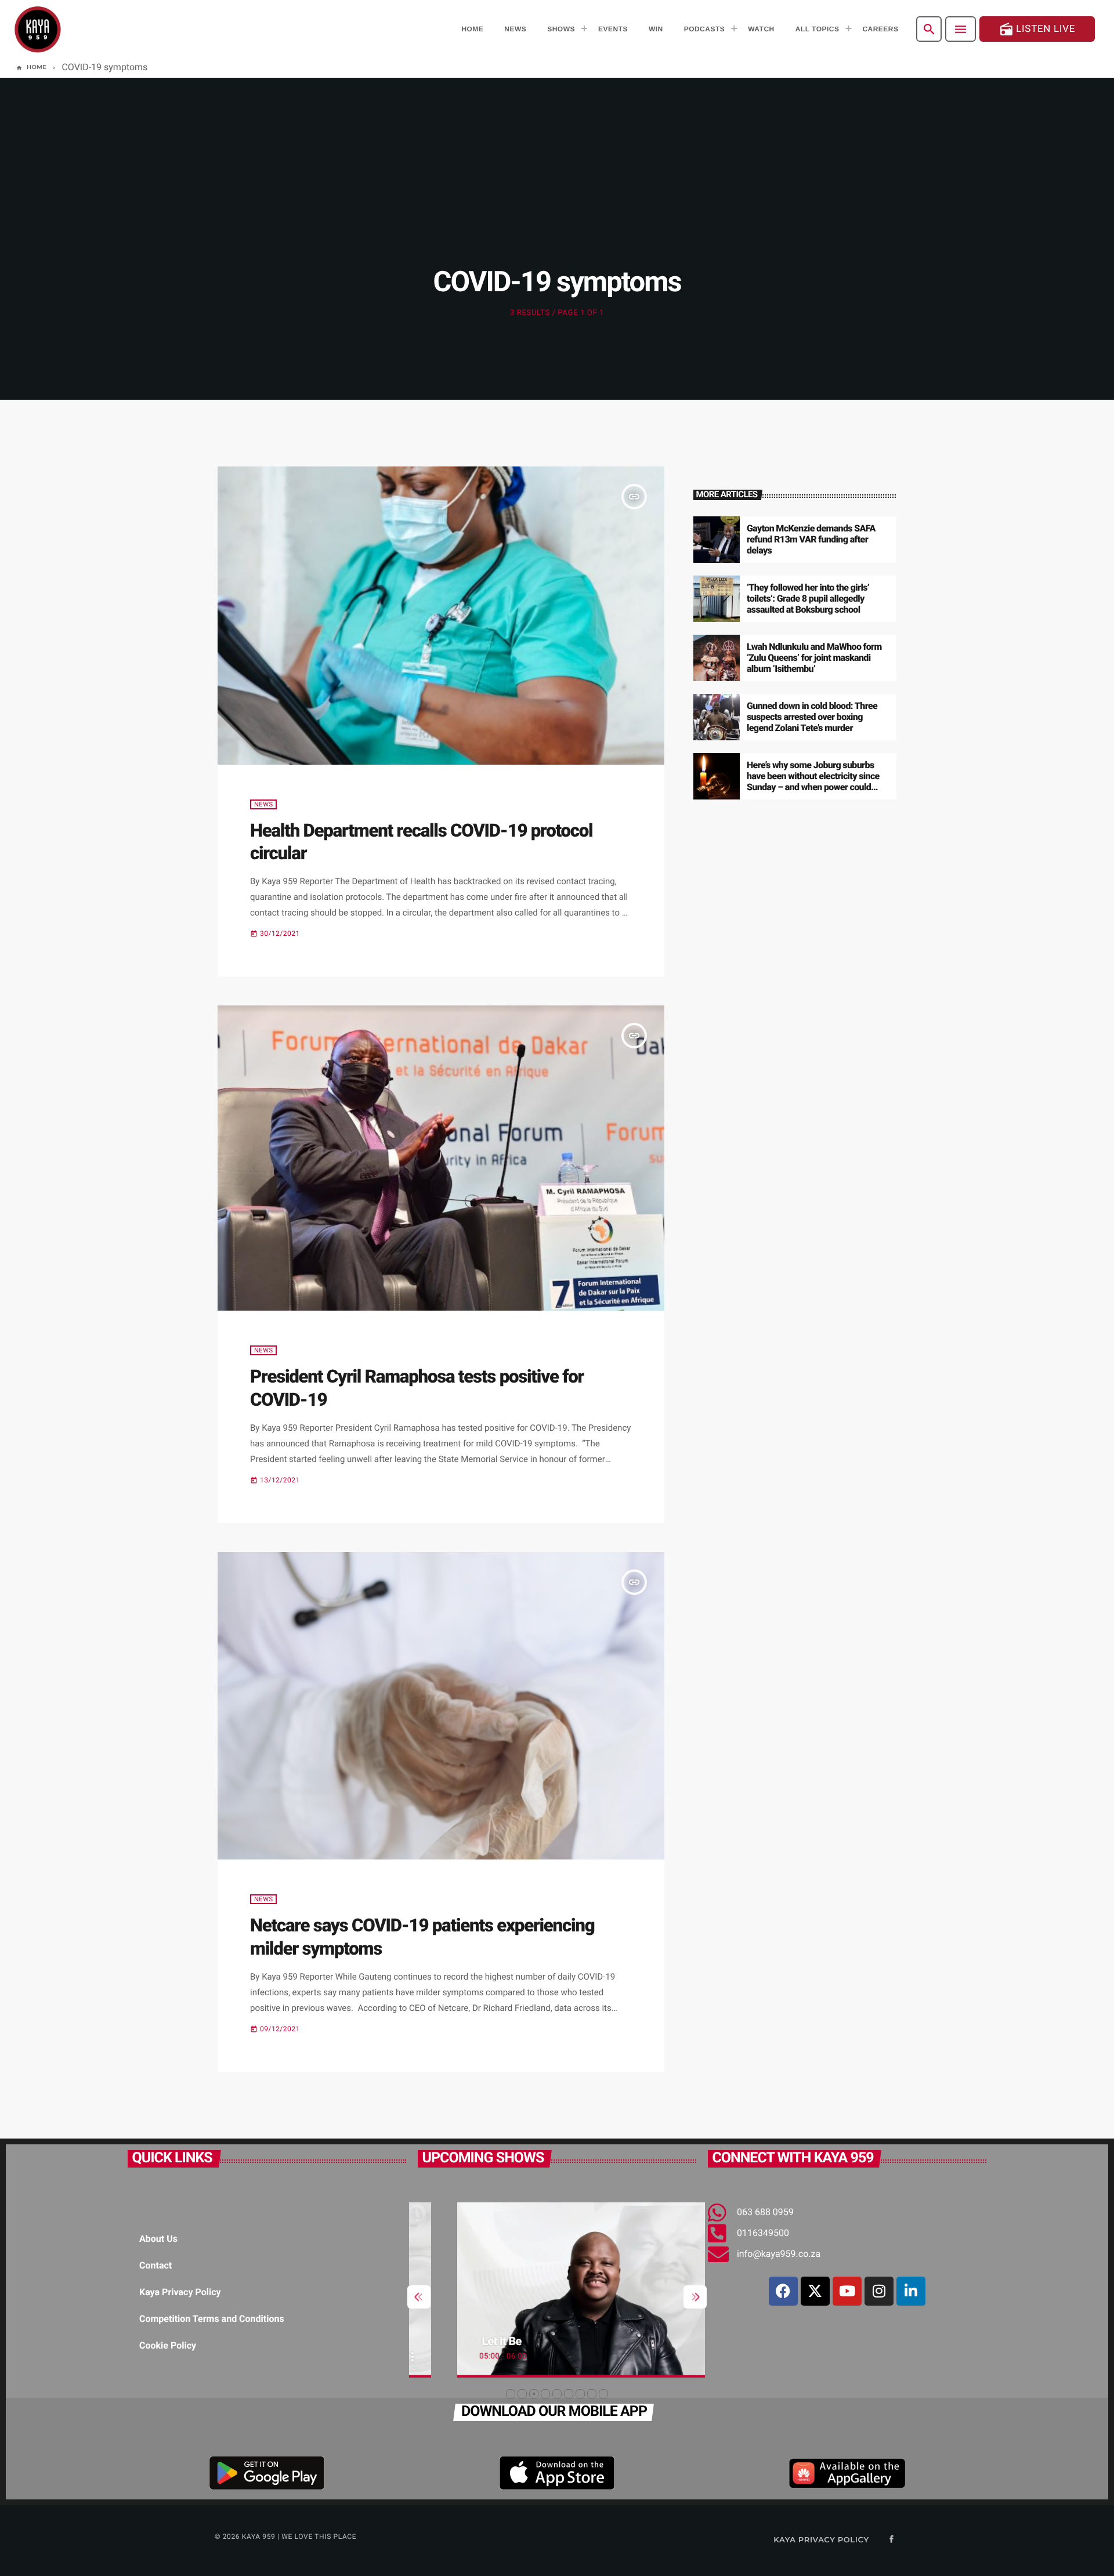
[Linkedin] (911, 2291)
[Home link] (38, 29)
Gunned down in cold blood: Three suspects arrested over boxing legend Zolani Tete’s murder (812, 717)
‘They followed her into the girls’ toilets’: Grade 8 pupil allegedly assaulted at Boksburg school (808, 598)
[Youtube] (847, 2291)
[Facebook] (783, 2291)
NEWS (263, 804)
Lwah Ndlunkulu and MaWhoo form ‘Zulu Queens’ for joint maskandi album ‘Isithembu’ (814, 658)
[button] (511, 2394)
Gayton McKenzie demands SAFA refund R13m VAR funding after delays (811, 539)
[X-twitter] (815, 2291)
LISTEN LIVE (1037, 29)
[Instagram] (879, 2291)
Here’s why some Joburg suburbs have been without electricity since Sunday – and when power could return (813, 782)
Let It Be (461, 2341)
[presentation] (419, 2297)
